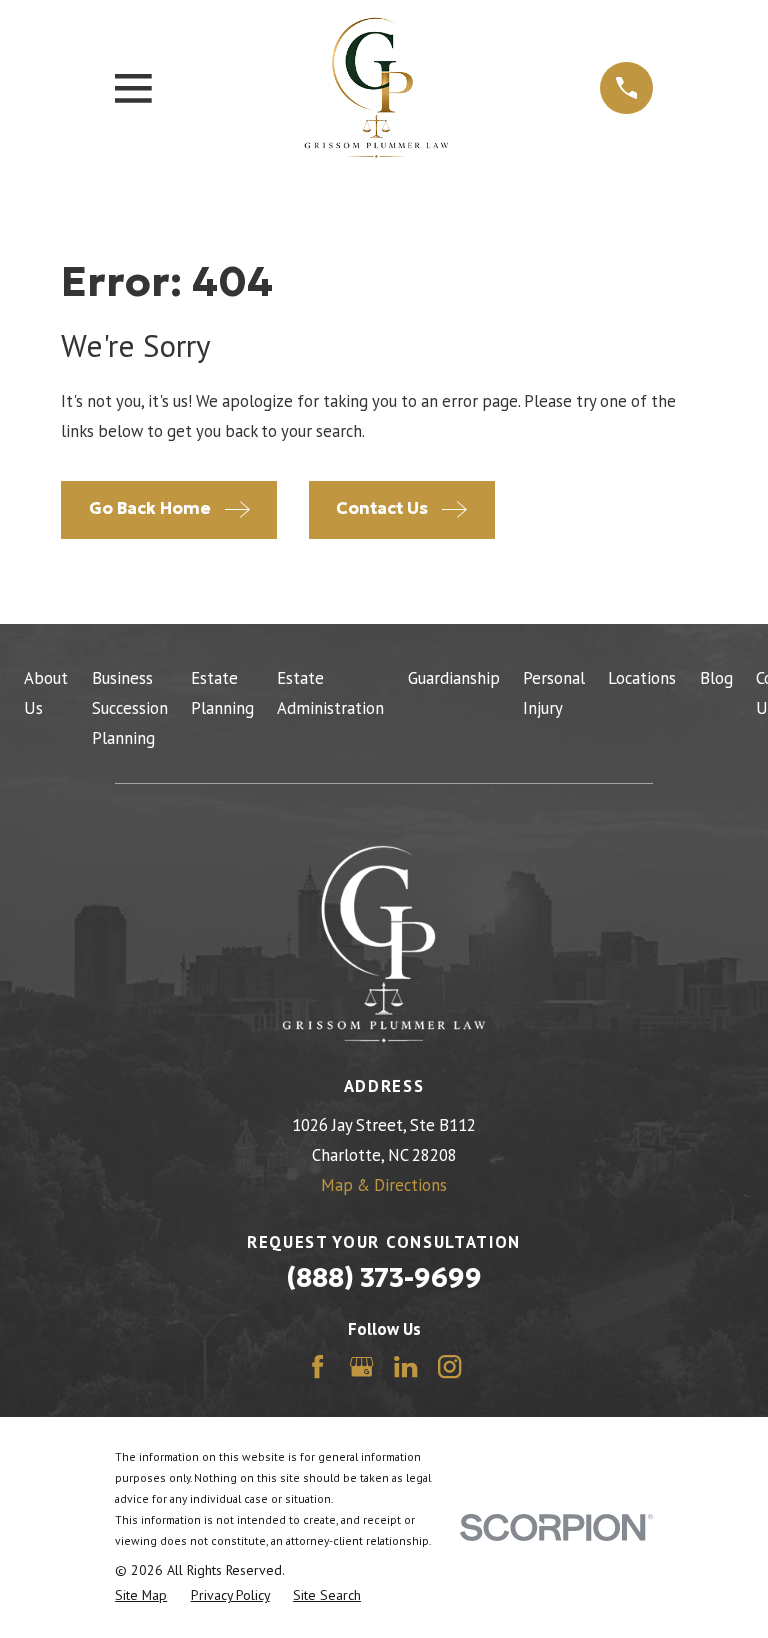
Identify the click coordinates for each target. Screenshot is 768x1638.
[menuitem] (141, 1595)
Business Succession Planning (130, 708)
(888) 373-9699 (384, 1277)
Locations (642, 678)
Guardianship (454, 678)
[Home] (376, 88)
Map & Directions (384, 1185)
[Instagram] (449, 1366)
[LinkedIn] (405, 1366)
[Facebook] (317, 1366)
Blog (716, 678)
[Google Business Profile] (361, 1366)
